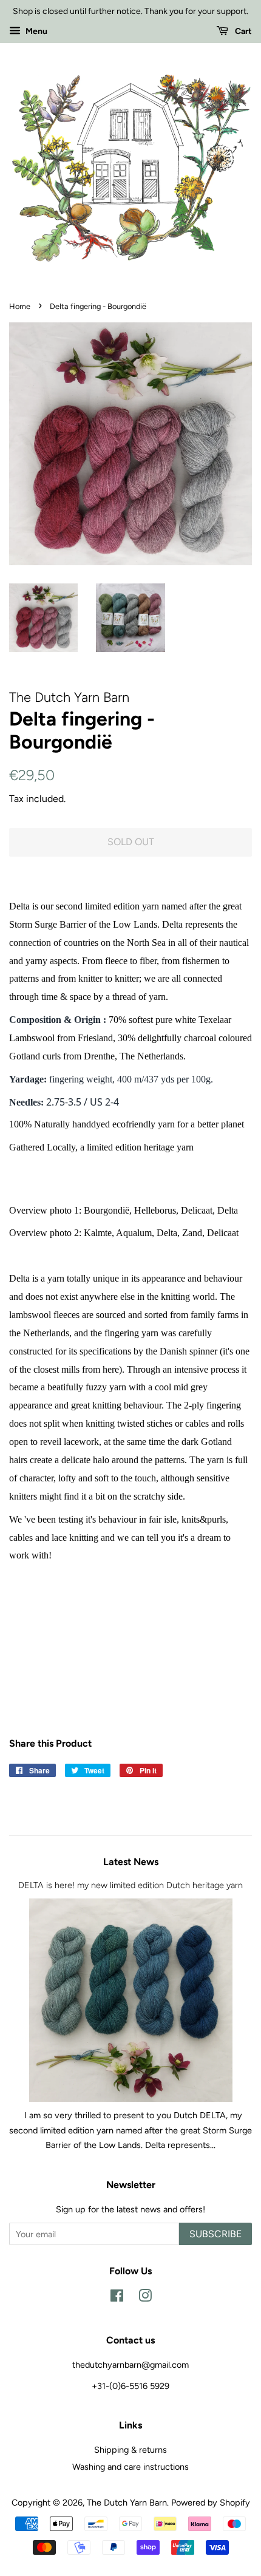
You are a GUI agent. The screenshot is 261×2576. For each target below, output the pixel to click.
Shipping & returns (130, 2450)
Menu (36, 31)
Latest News (131, 1862)
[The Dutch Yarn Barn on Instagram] (145, 2298)
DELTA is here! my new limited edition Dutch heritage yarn (130, 1885)
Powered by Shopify (211, 2503)
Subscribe (215, 2234)
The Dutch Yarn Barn (127, 2503)
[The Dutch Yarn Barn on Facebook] (117, 2298)
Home (20, 306)
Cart (242, 31)
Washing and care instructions (130, 2467)
